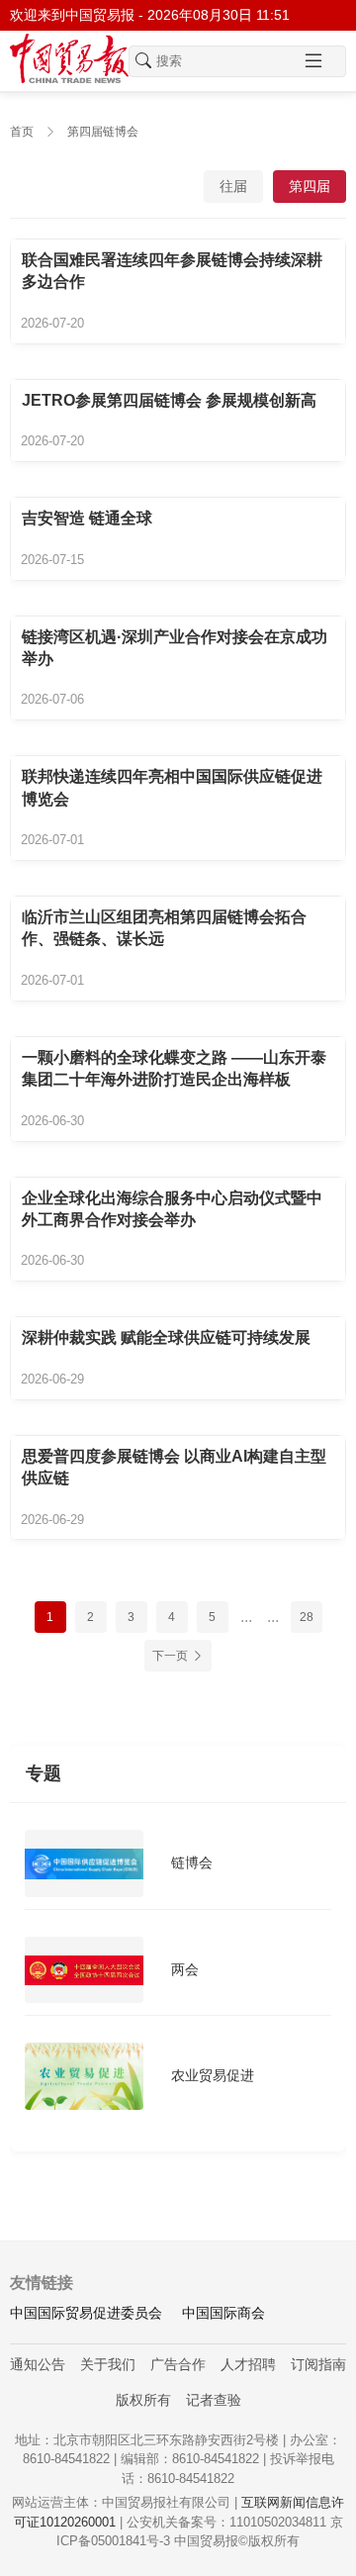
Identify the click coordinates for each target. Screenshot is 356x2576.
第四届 (310, 186)
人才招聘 (248, 2364)
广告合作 (178, 2364)
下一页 (170, 1656)
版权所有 (143, 2400)
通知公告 (38, 2364)
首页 (22, 132)
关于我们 (108, 2364)
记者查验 (214, 2400)
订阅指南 (318, 2364)
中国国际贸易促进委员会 (86, 2313)
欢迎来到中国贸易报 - (150, 15)
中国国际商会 (223, 2313)
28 (307, 1617)
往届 (233, 186)
